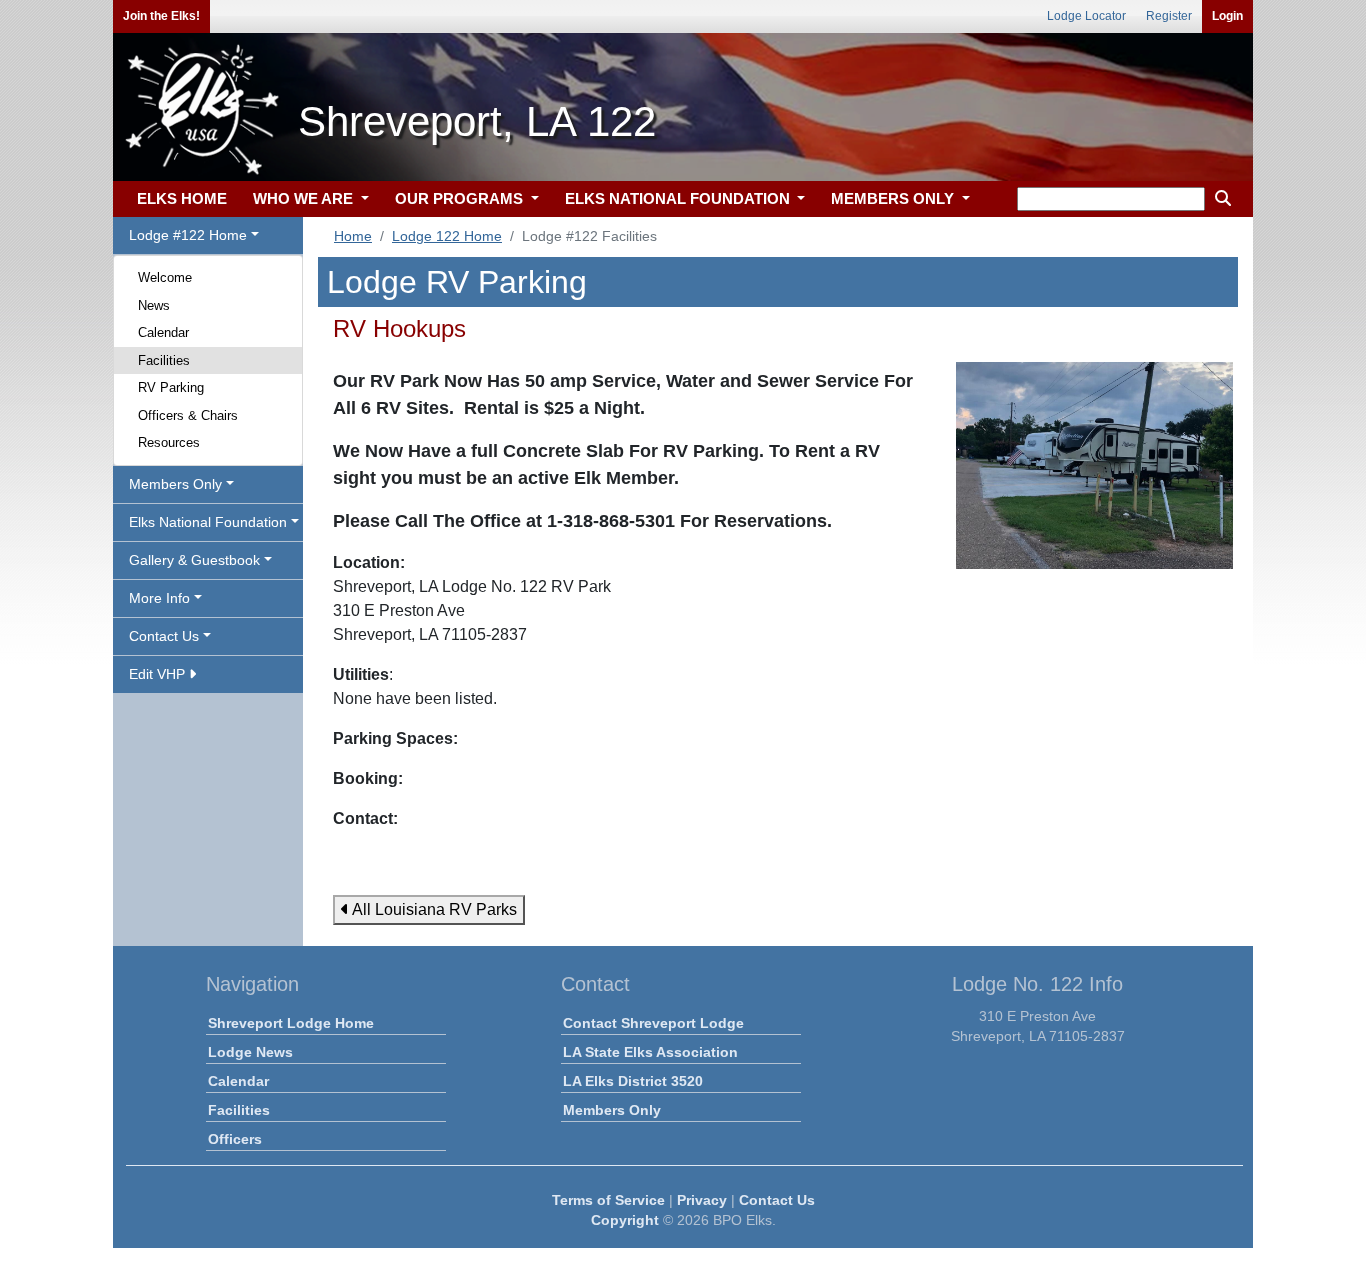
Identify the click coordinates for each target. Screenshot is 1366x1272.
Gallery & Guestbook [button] (194, 560)
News (154, 305)
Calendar (163, 332)
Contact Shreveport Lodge (653, 1023)
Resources (169, 442)
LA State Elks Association (650, 1052)
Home (353, 236)
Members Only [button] (175, 484)
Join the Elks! (161, 16)
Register (1169, 16)
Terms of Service (608, 1200)
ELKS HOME (182, 198)
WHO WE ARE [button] (305, 198)
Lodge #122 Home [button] (188, 235)
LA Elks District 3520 (633, 1081)
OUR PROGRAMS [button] (461, 198)
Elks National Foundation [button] (208, 522)
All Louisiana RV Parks (433, 909)
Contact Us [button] (164, 636)
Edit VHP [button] (159, 674)
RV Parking (171, 387)
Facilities (164, 360)
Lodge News (250, 1052)
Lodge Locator (1086, 16)
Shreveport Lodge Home (291, 1023)
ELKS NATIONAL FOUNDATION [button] (679, 198)
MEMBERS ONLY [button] (894, 198)
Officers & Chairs (188, 415)
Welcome (165, 277)
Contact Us (777, 1200)
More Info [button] (159, 598)
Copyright (625, 1220)
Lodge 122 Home (447, 236)
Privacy (702, 1200)
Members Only (612, 1110)
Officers (235, 1139)
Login (1227, 16)
